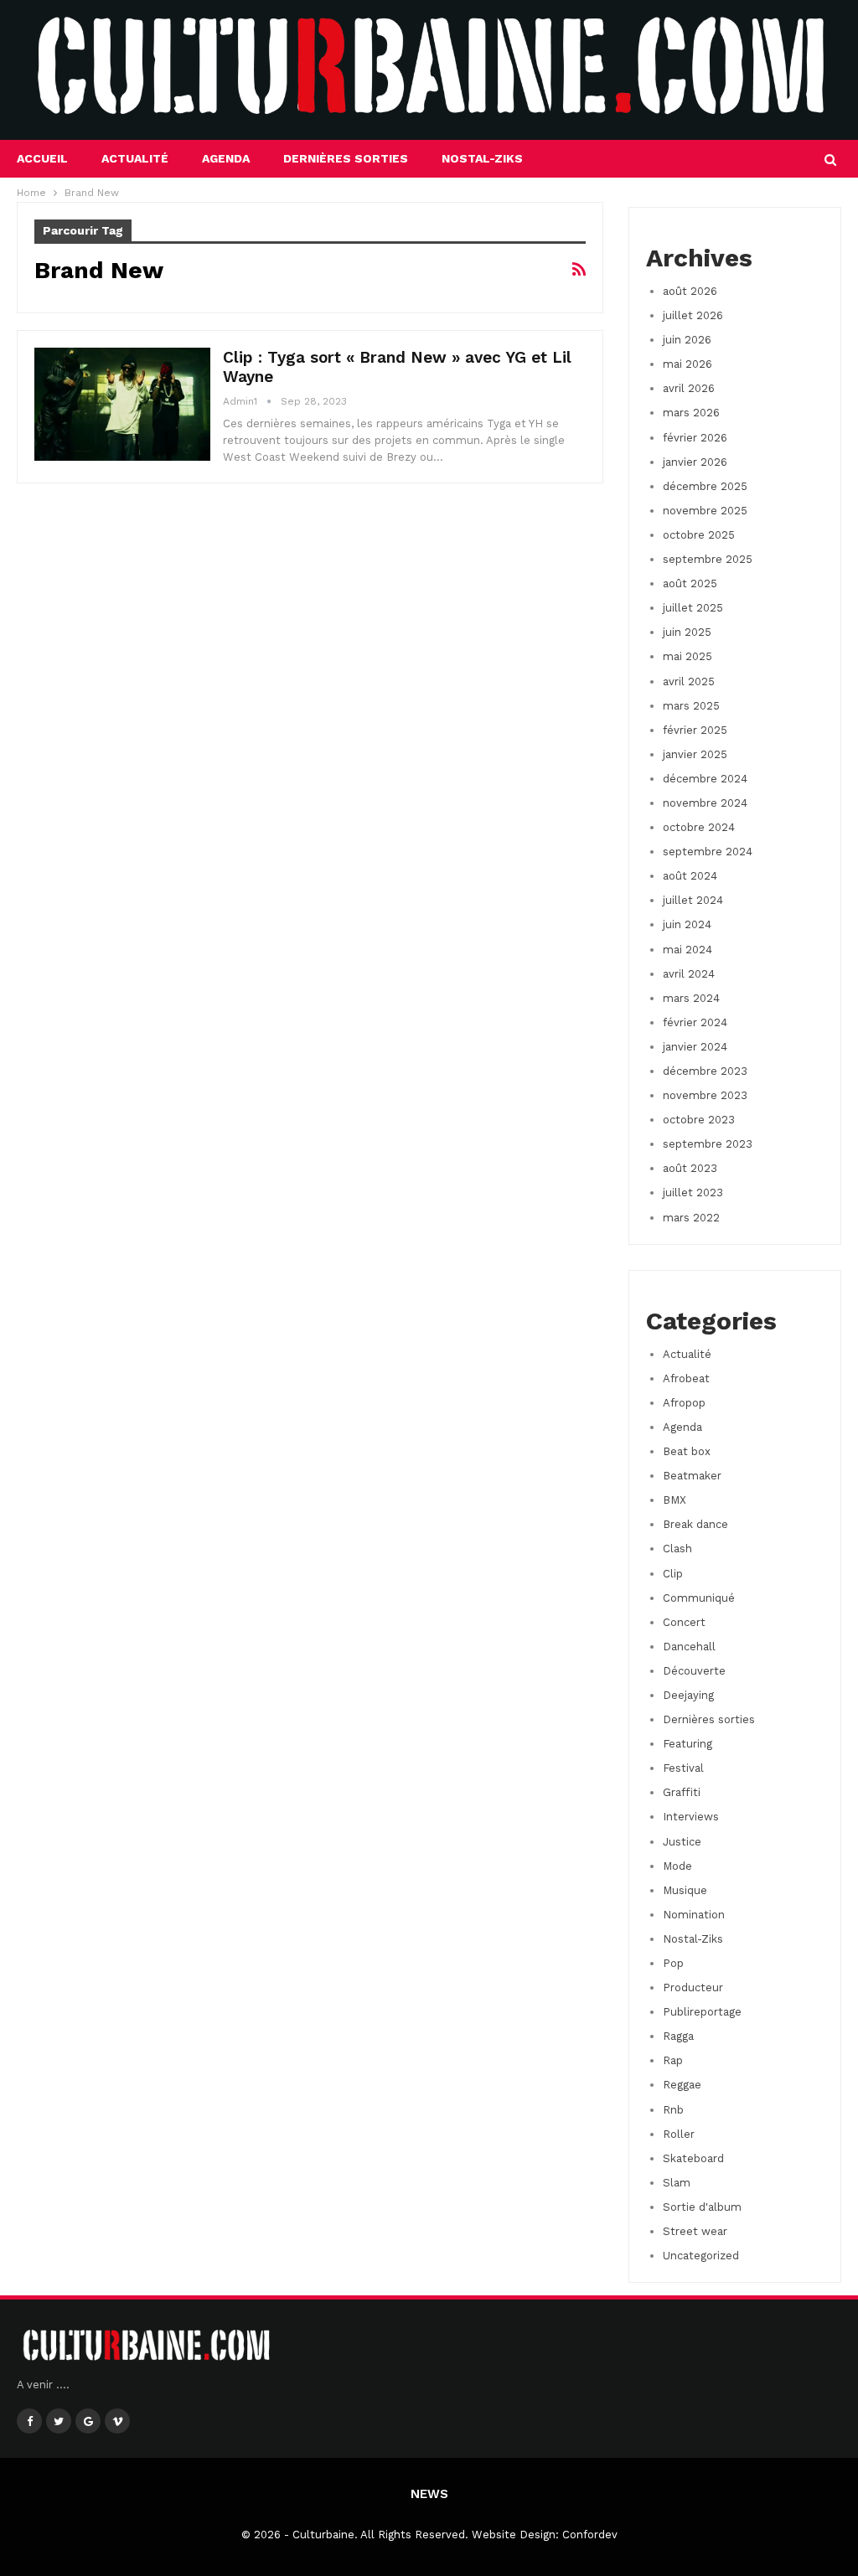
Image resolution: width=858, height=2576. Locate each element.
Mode (677, 1866)
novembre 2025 (705, 511)
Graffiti (682, 1792)
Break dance (695, 1524)
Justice (682, 1842)
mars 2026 (691, 413)
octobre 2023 (699, 1120)
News (429, 2494)
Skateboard (693, 2158)
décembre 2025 (705, 486)
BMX (675, 1500)
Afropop (684, 1403)
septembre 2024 (708, 852)
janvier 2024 (695, 1047)
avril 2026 (689, 388)
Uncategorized (701, 2256)
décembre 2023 (705, 1071)
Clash (677, 1549)
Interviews (691, 1817)
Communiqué (699, 1598)
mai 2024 (687, 950)
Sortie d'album (702, 2207)
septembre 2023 (708, 1144)
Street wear (695, 2231)
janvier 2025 (695, 754)
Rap (673, 2060)
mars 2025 (691, 706)
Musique (685, 1890)
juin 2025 (687, 632)
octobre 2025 (699, 535)
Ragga (678, 2036)
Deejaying (688, 1695)
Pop (673, 1963)
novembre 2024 (705, 803)
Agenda (226, 158)
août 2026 (690, 291)
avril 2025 (689, 681)
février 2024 (695, 1022)
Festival (683, 1768)
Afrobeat (686, 1378)
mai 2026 (687, 364)
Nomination (694, 1915)
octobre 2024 (699, 827)
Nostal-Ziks (482, 158)
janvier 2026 (695, 462)
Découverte (694, 1671)
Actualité (135, 158)
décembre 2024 (705, 779)
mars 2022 (691, 1218)
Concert (684, 1622)
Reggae (682, 2085)
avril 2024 (689, 974)
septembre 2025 (708, 559)
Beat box (687, 1451)
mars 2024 (691, 998)
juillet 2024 (693, 900)
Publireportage (702, 2012)
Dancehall (689, 1647)
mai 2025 (687, 656)
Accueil (42, 158)
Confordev (590, 2535)
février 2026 (695, 438)
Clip (673, 1574)
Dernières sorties (346, 158)
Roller (679, 2134)
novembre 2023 (705, 1095)
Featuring (687, 1744)
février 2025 (695, 730)
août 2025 (690, 583)
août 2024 (690, 876)
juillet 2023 (693, 1192)
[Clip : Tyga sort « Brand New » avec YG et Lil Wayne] (122, 404)
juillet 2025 (693, 608)
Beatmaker (692, 1476)
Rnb (673, 2110)
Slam (677, 2183)
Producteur (693, 1987)
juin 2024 (687, 924)
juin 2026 (687, 340)
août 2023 (690, 1168)
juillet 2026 (693, 315)
